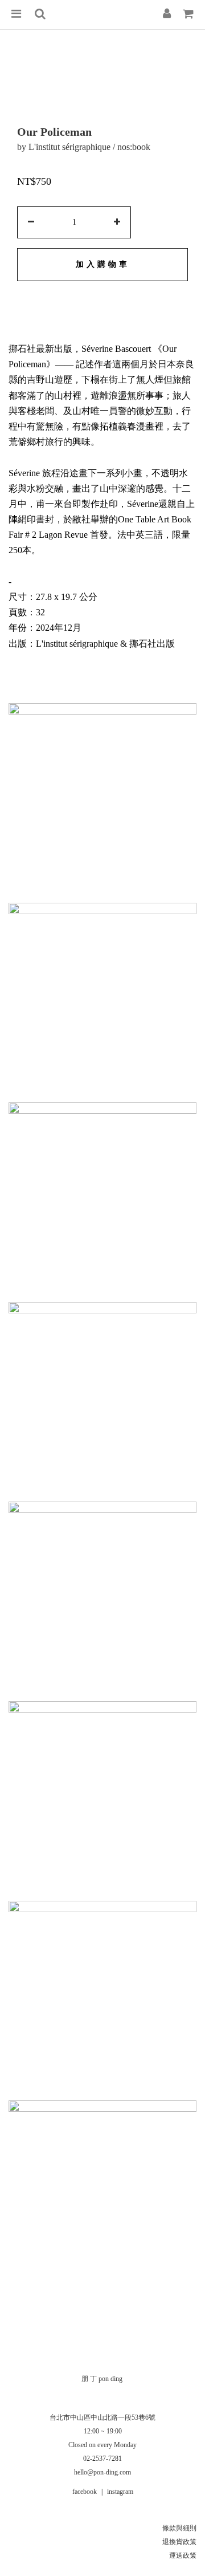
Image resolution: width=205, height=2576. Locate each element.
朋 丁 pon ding (102, 2379)
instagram (120, 2492)
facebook (85, 2492)
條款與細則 (179, 2528)
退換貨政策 (179, 2542)
